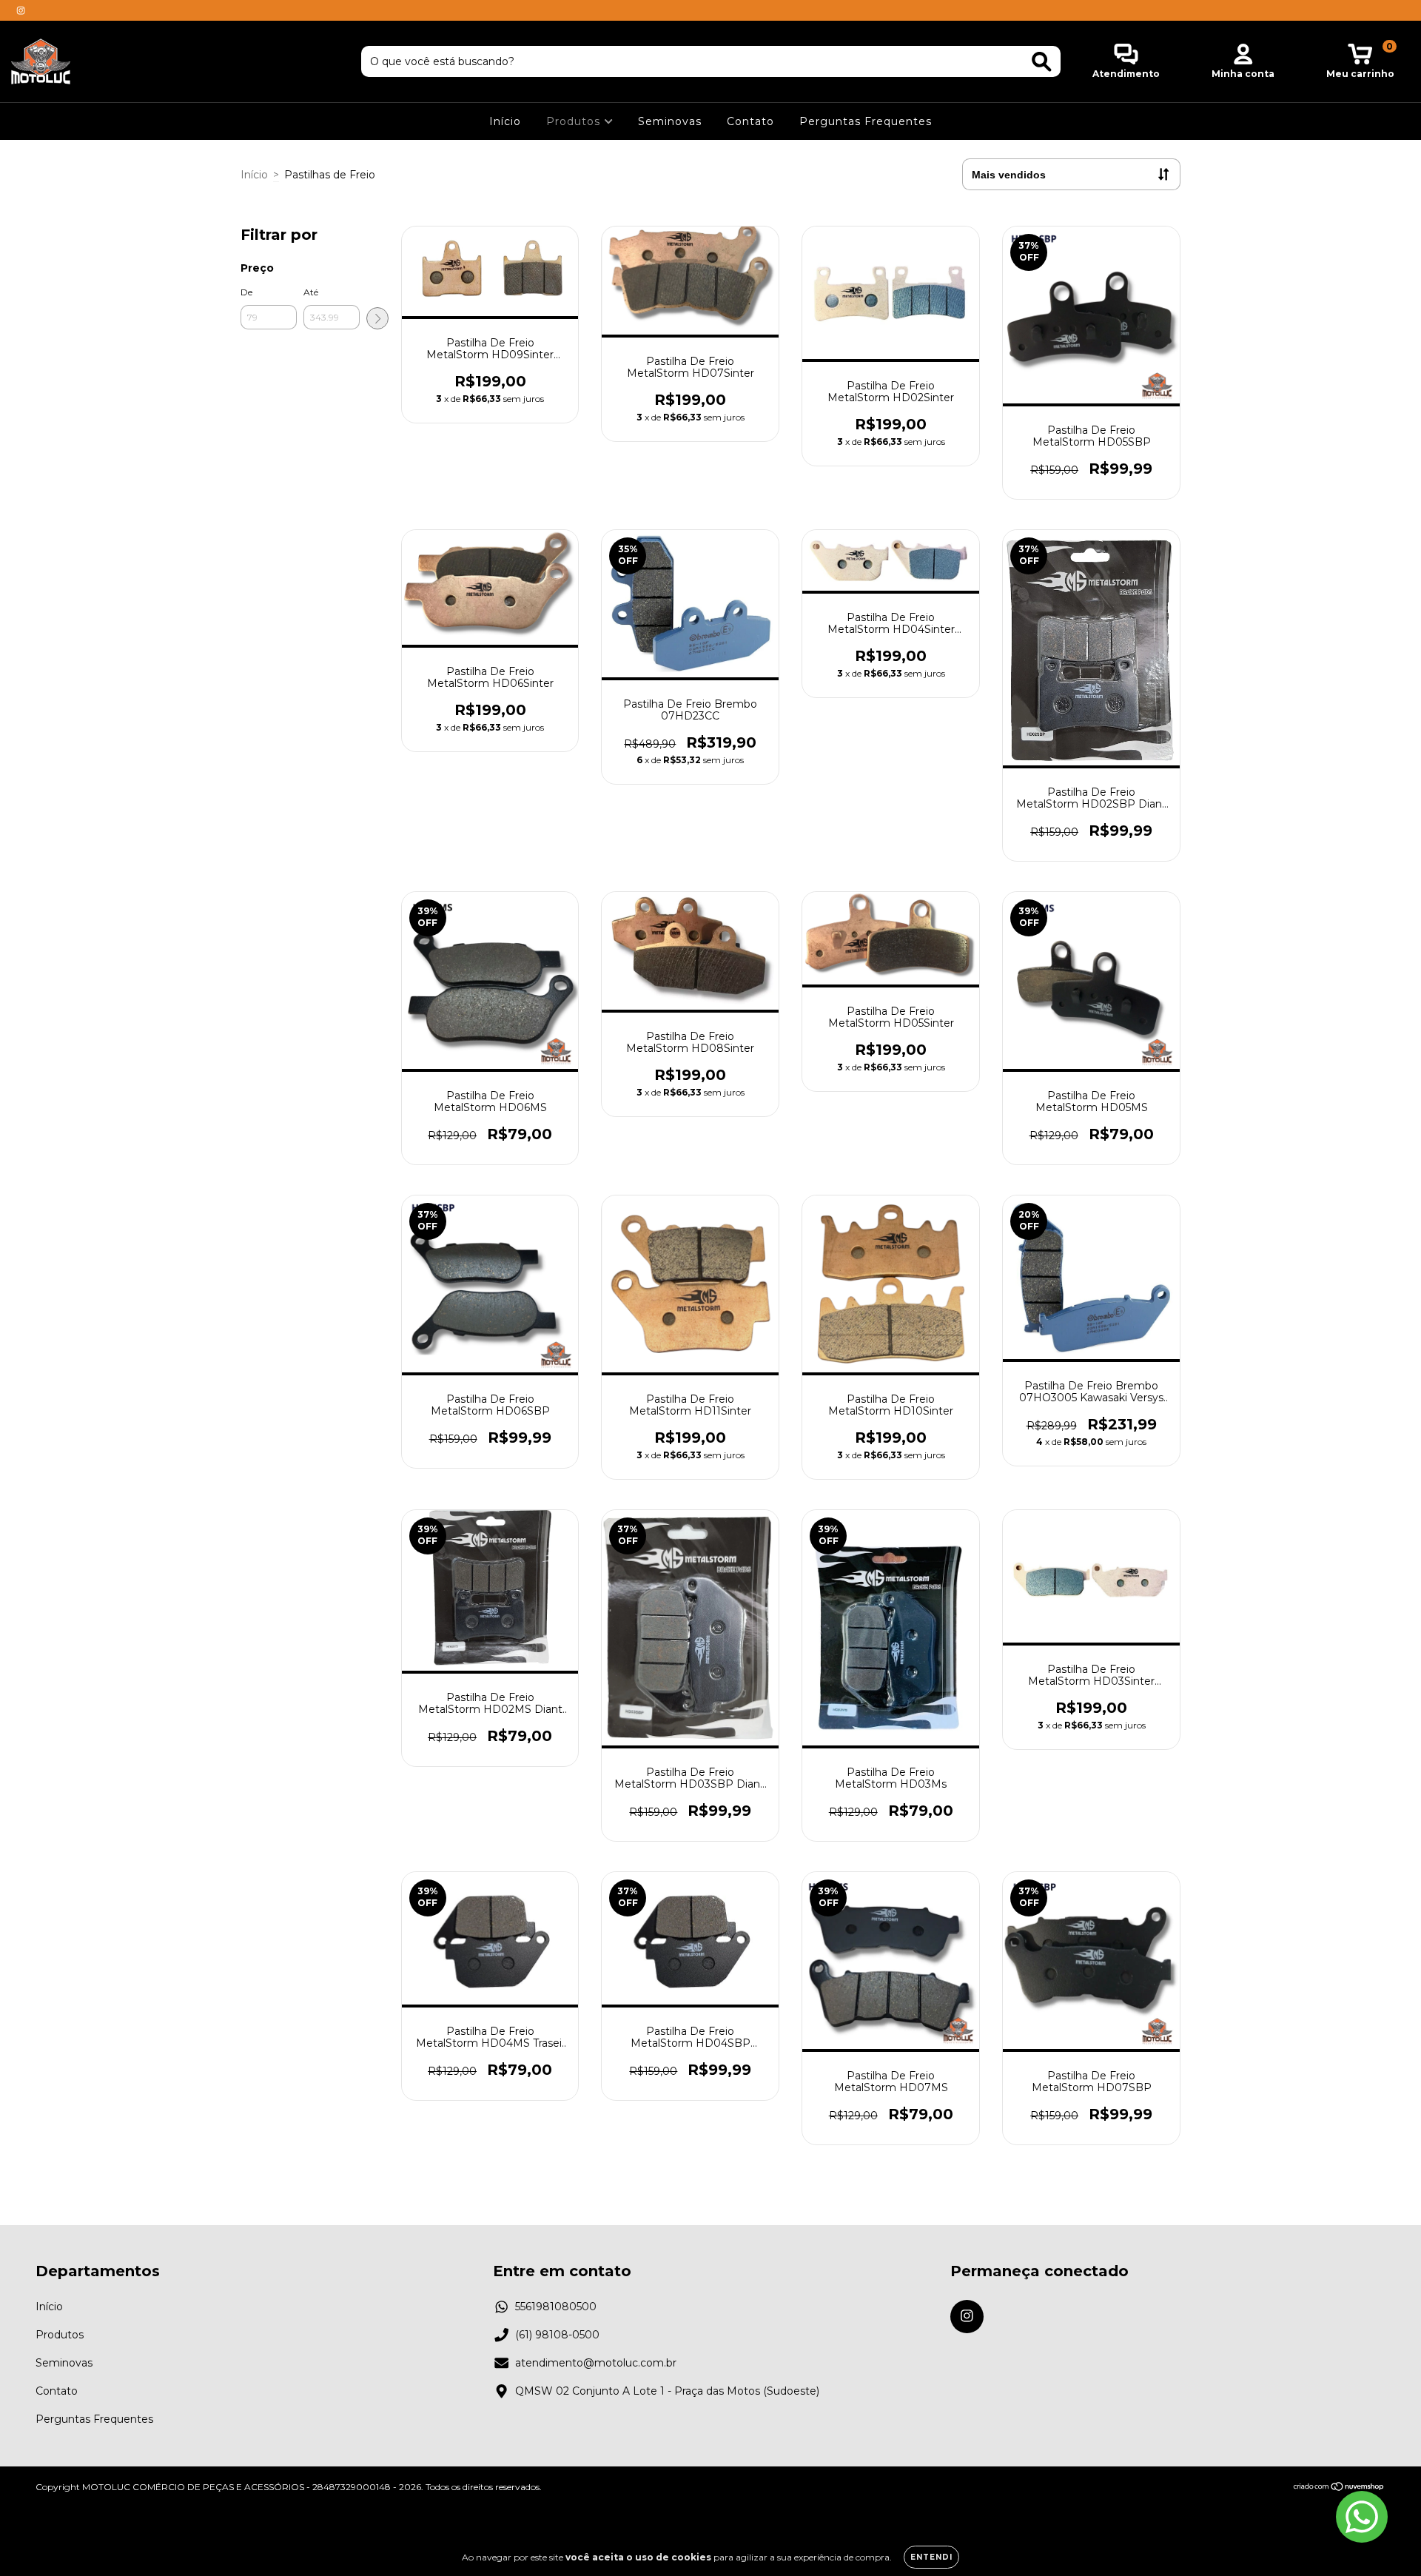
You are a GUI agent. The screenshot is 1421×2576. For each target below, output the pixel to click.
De (246, 292)
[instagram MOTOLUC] (21, 10)
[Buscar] (1042, 62)
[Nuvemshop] (1339, 2488)
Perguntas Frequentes (866, 121)
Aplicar (377, 318)
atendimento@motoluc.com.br (596, 2363)
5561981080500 (556, 2307)
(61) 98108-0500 (557, 2335)
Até (311, 292)
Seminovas (670, 121)
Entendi (931, 2557)
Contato (750, 121)
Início (505, 121)
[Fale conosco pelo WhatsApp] (1362, 2517)
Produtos (575, 121)
